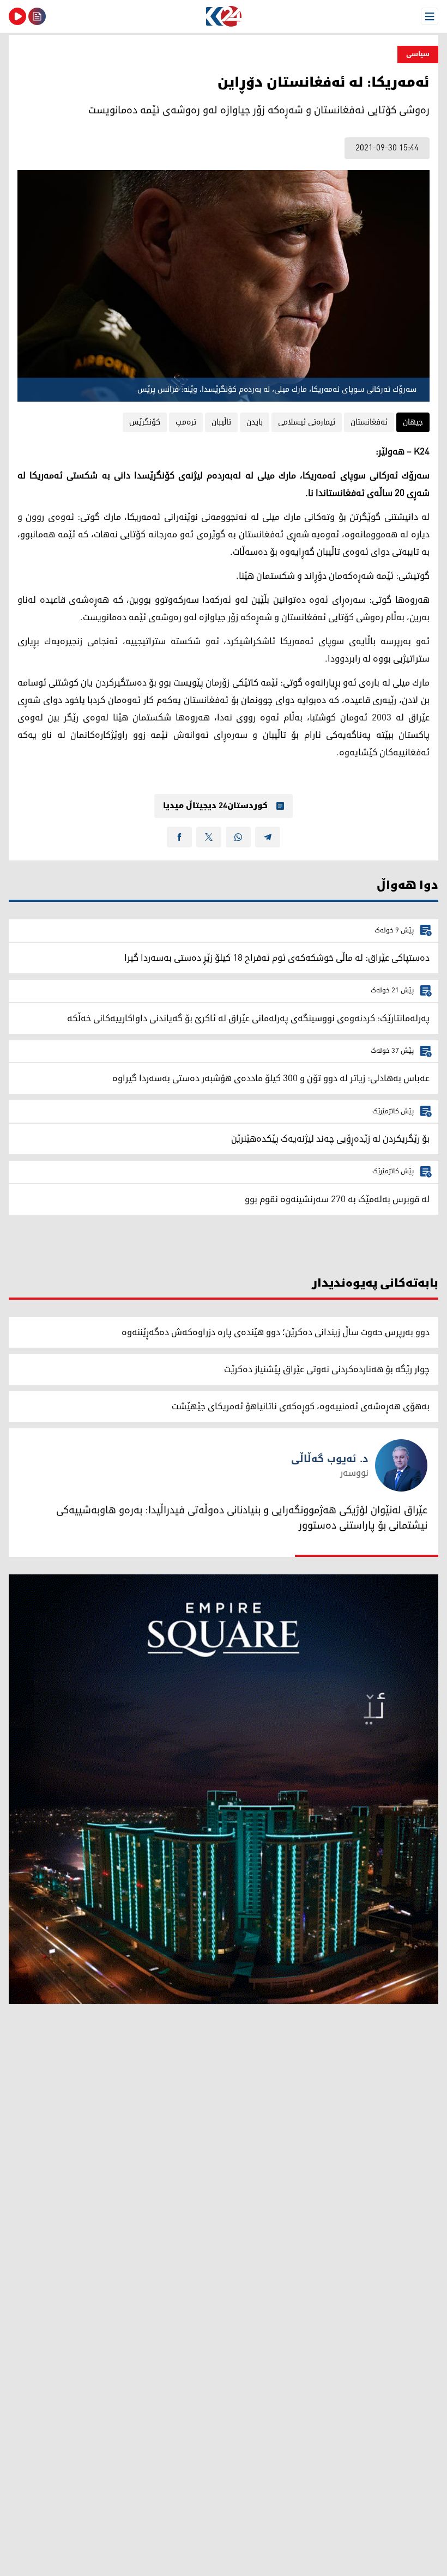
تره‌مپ (186, 422)
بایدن (255, 422)
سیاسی (418, 54)
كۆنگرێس (145, 422)
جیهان (413, 422)
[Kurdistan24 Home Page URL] (224, 16)
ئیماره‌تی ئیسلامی (307, 422)
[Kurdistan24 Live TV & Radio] (17, 16)
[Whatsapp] (238, 837)
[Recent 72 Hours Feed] (37, 16)
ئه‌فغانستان (369, 422)
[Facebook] (179, 837)
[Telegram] (268, 837)
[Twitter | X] (209, 837)
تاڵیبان (221, 422)
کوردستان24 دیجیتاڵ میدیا (215, 806)
